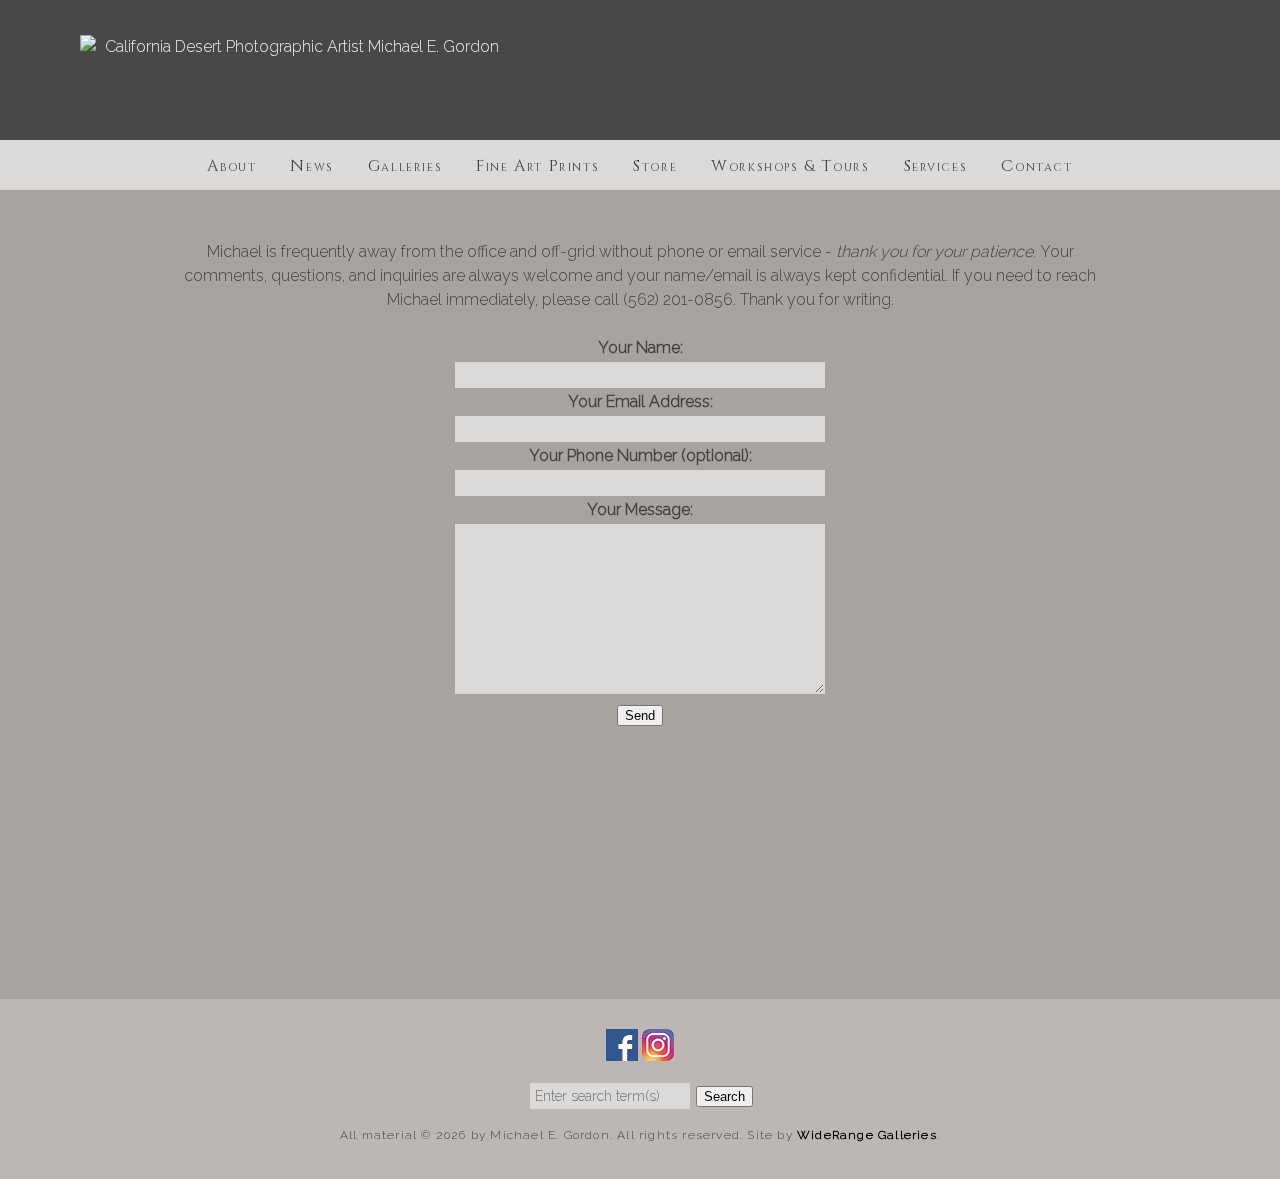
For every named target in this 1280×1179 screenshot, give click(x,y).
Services (936, 164)
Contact (1036, 164)
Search (724, 1096)
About (231, 164)
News (311, 164)
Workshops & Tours (790, 164)
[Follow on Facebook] (622, 1048)
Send (640, 715)
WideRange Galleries (867, 1135)
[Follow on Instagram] (658, 1048)
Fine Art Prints (537, 164)
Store (655, 164)
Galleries (405, 164)
